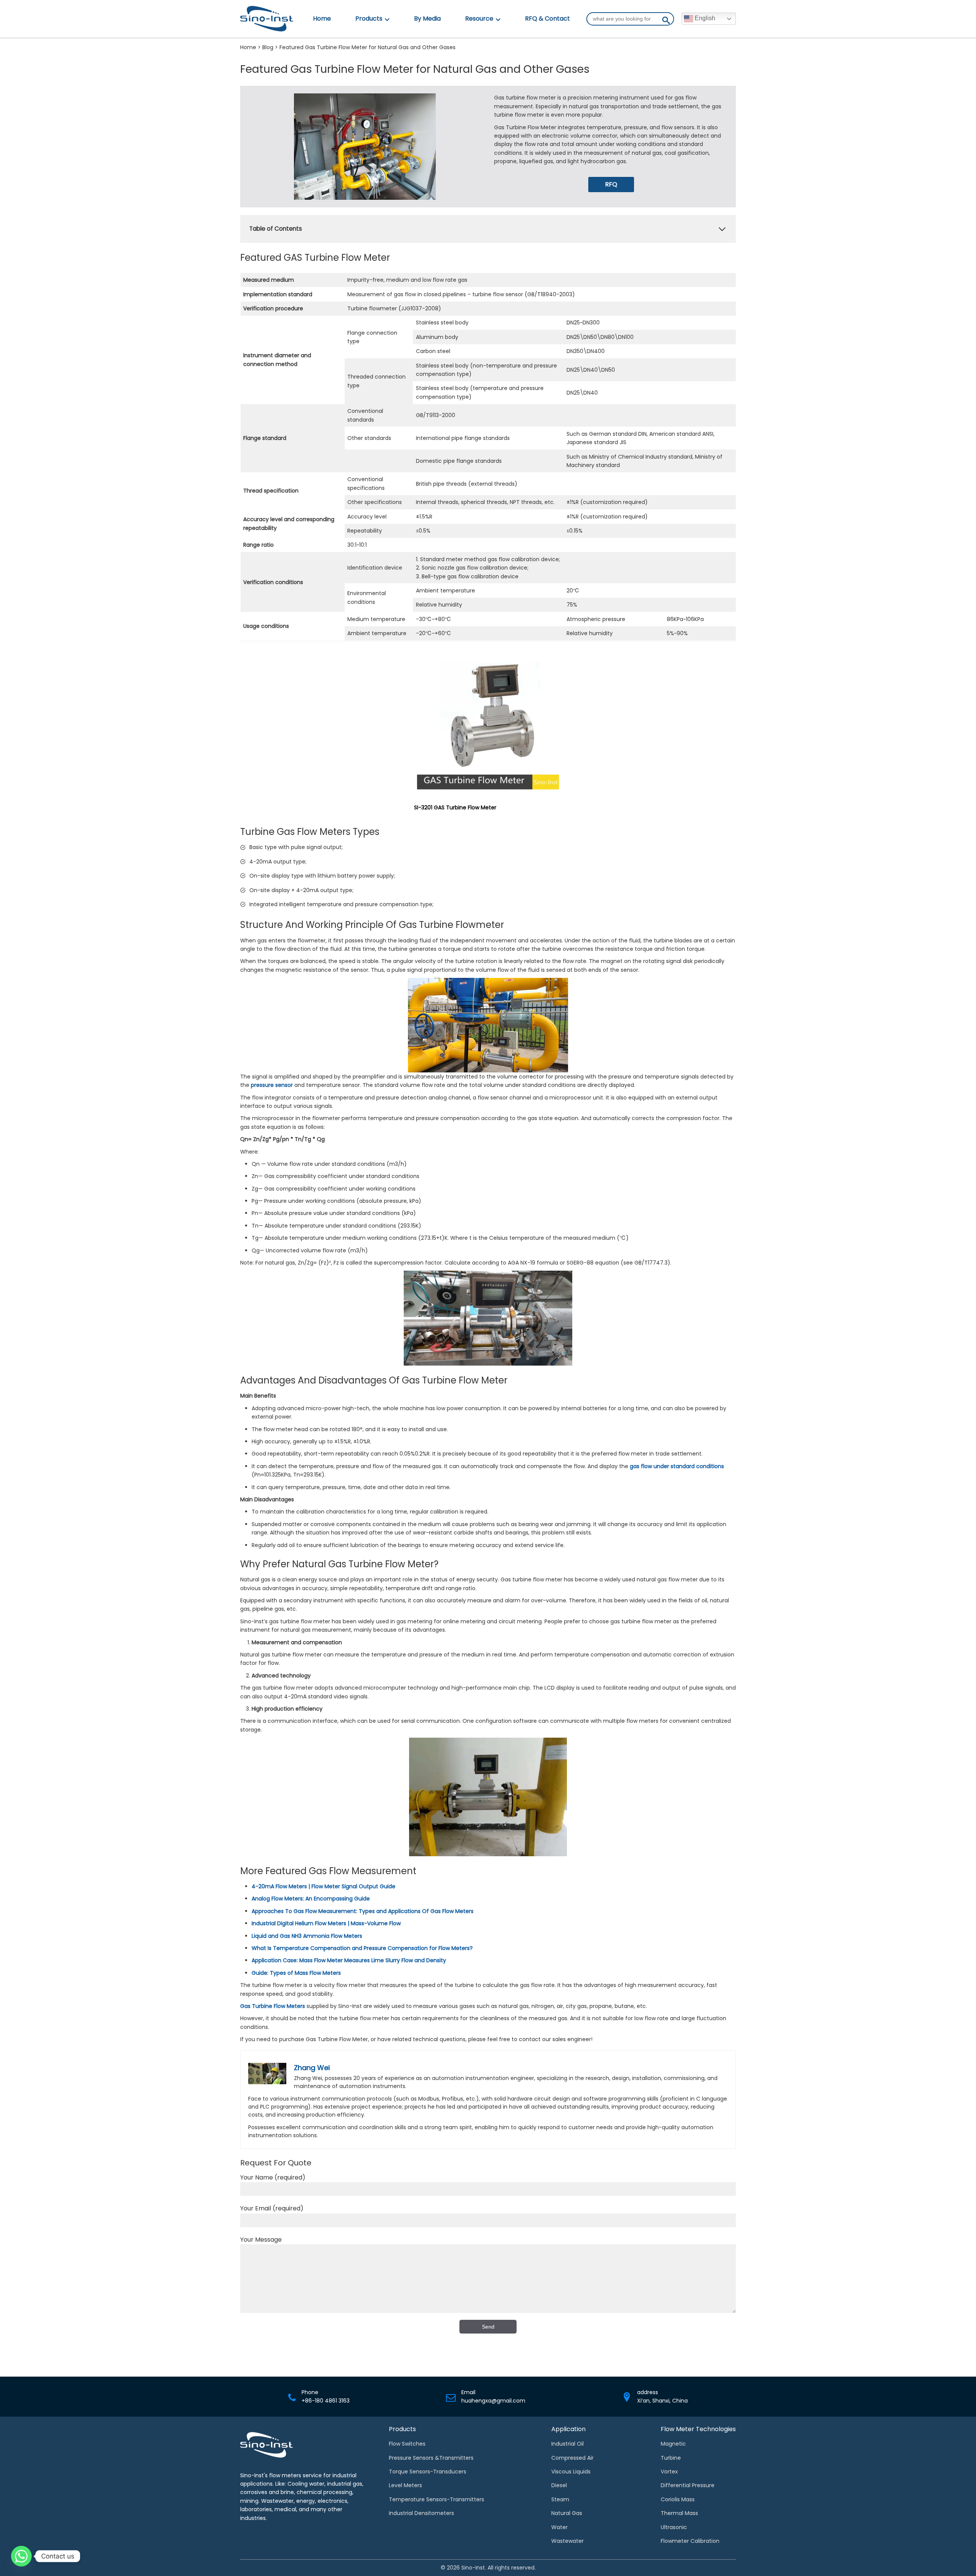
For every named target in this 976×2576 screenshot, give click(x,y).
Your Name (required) (273, 2177)
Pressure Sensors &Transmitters (431, 2458)
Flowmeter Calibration (690, 2541)
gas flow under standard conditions (677, 1466)
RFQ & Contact (547, 18)
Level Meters (405, 2485)
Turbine (671, 2458)
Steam (560, 2499)
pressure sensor (272, 1085)
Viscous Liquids (571, 2472)
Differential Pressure (688, 2485)
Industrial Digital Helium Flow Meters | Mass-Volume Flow (326, 1923)
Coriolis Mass (678, 2499)
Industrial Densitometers (421, 2513)
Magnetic (673, 2444)
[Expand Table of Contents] (722, 229)
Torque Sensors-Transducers (428, 2472)
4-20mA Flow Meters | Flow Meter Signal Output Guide (323, 1886)
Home (322, 18)
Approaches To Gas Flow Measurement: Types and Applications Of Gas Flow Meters (363, 1911)
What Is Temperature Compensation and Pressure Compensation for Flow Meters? (362, 1948)
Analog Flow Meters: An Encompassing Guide (311, 1899)
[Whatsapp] (21, 2556)
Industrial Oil (567, 2444)
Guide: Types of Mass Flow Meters (296, 1973)
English (704, 18)
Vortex (669, 2472)
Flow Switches (407, 2444)
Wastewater (567, 2541)
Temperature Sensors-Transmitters (437, 2499)
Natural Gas (567, 2513)
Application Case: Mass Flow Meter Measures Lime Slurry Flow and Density (349, 1960)
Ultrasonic (674, 2527)
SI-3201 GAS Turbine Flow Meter (455, 807)
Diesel (559, 2485)
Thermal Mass (679, 2513)
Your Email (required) (272, 2208)
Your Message (261, 2240)
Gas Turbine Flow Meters (273, 2006)
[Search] (666, 22)
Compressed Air (572, 2458)
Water (559, 2527)
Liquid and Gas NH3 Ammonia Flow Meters (307, 1936)
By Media (427, 18)
